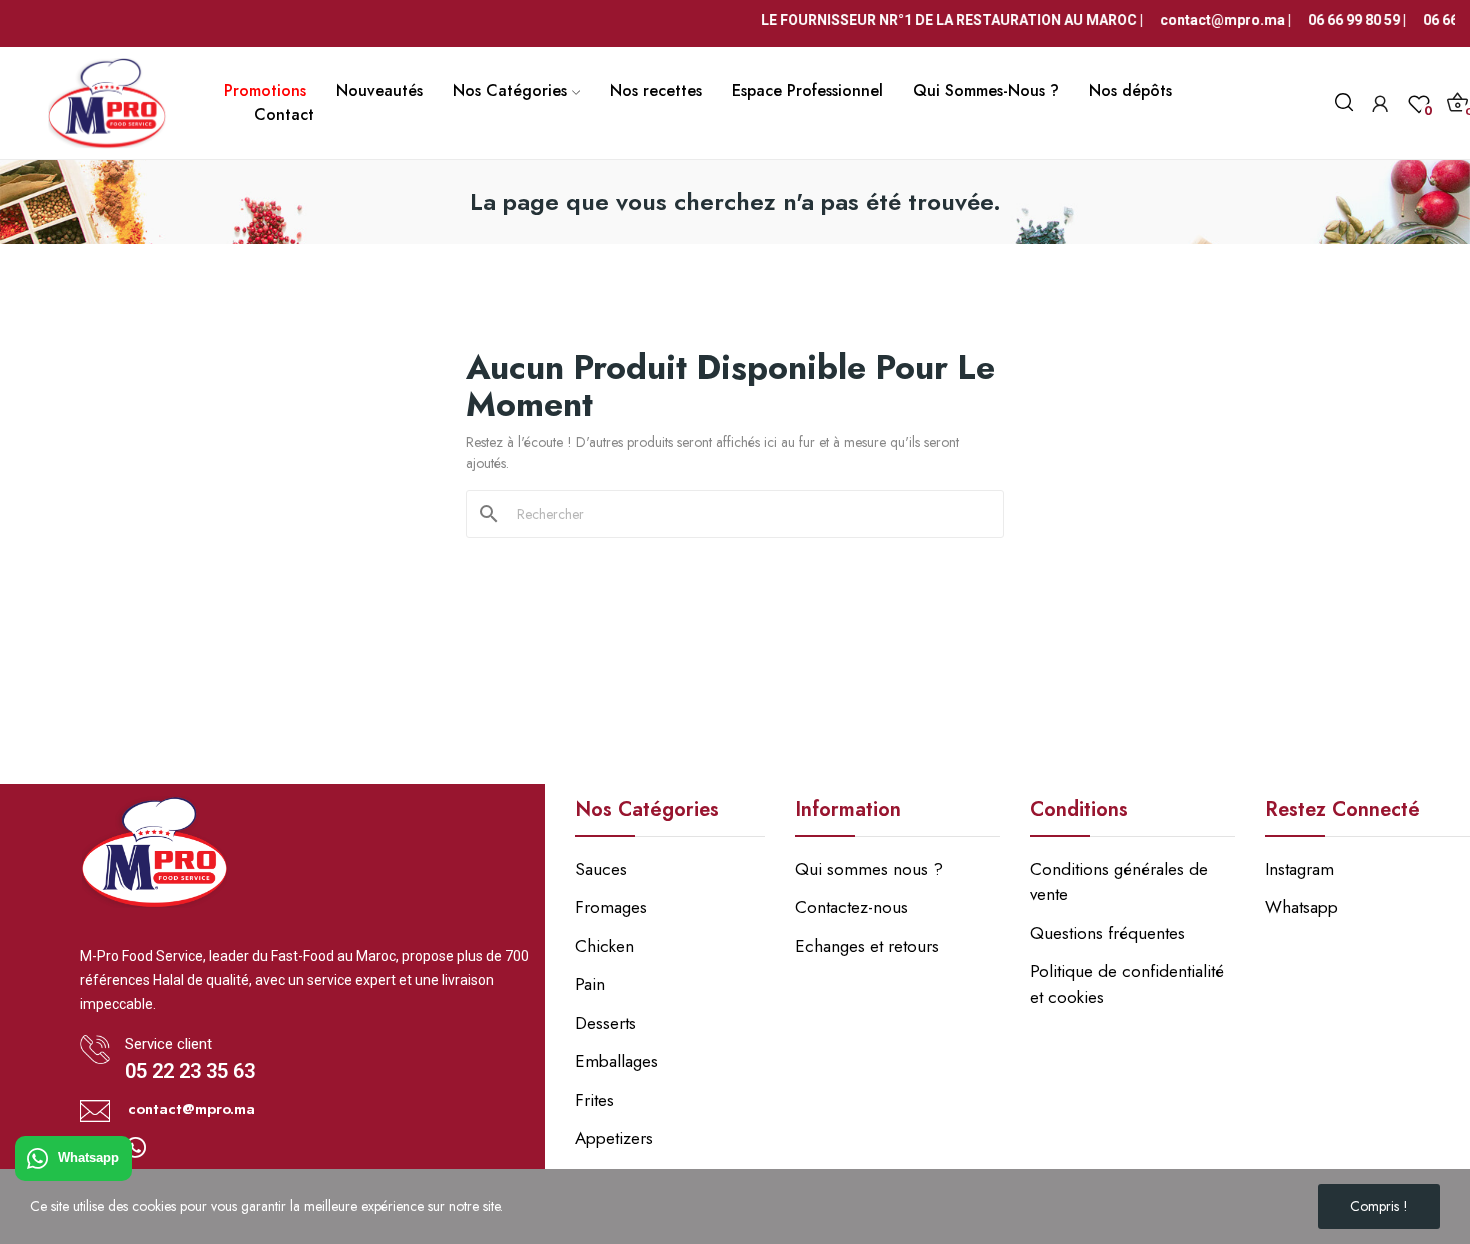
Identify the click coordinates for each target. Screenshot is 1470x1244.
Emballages (616, 1061)
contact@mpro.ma (191, 1109)
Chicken (604, 946)
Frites (594, 1100)
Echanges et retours (867, 946)
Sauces (601, 869)
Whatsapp (88, 1158)
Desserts (605, 1023)
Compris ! (1379, 1206)
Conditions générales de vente (1119, 882)
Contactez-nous (851, 907)
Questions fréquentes (1107, 933)
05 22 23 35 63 (190, 1071)
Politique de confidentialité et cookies (1127, 984)
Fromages (611, 907)
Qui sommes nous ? (869, 869)
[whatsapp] (136, 1149)
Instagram (1299, 869)
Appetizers (614, 1138)
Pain (590, 984)
